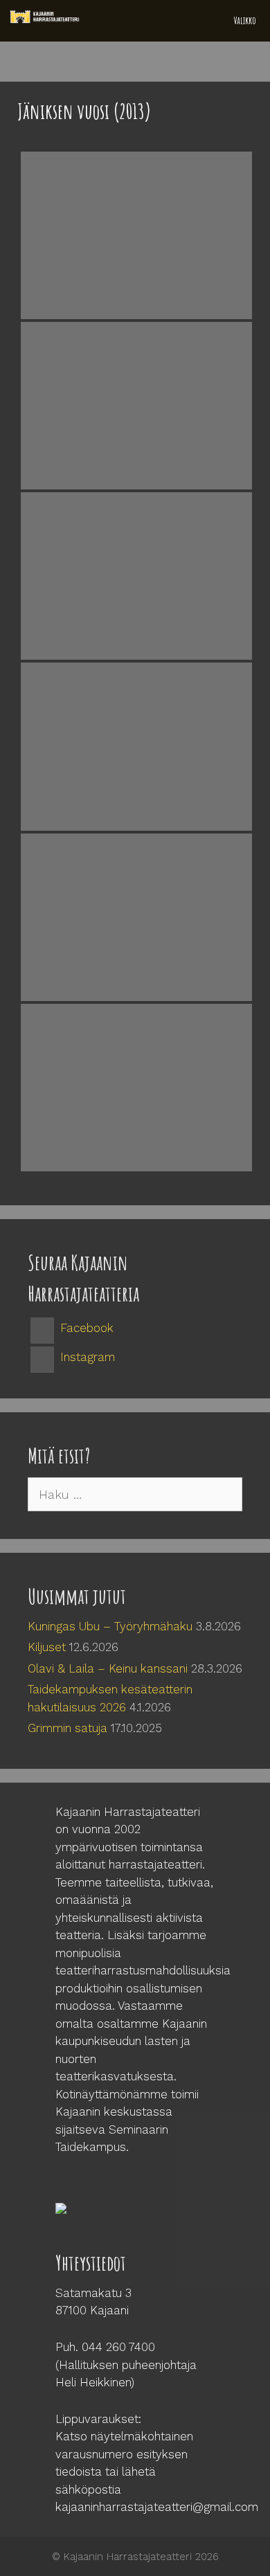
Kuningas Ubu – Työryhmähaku (110, 1626)
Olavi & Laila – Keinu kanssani (108, 1668)
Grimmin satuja (67, 1728)
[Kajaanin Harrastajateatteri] (46, 17)
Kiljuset (47, 1647)
